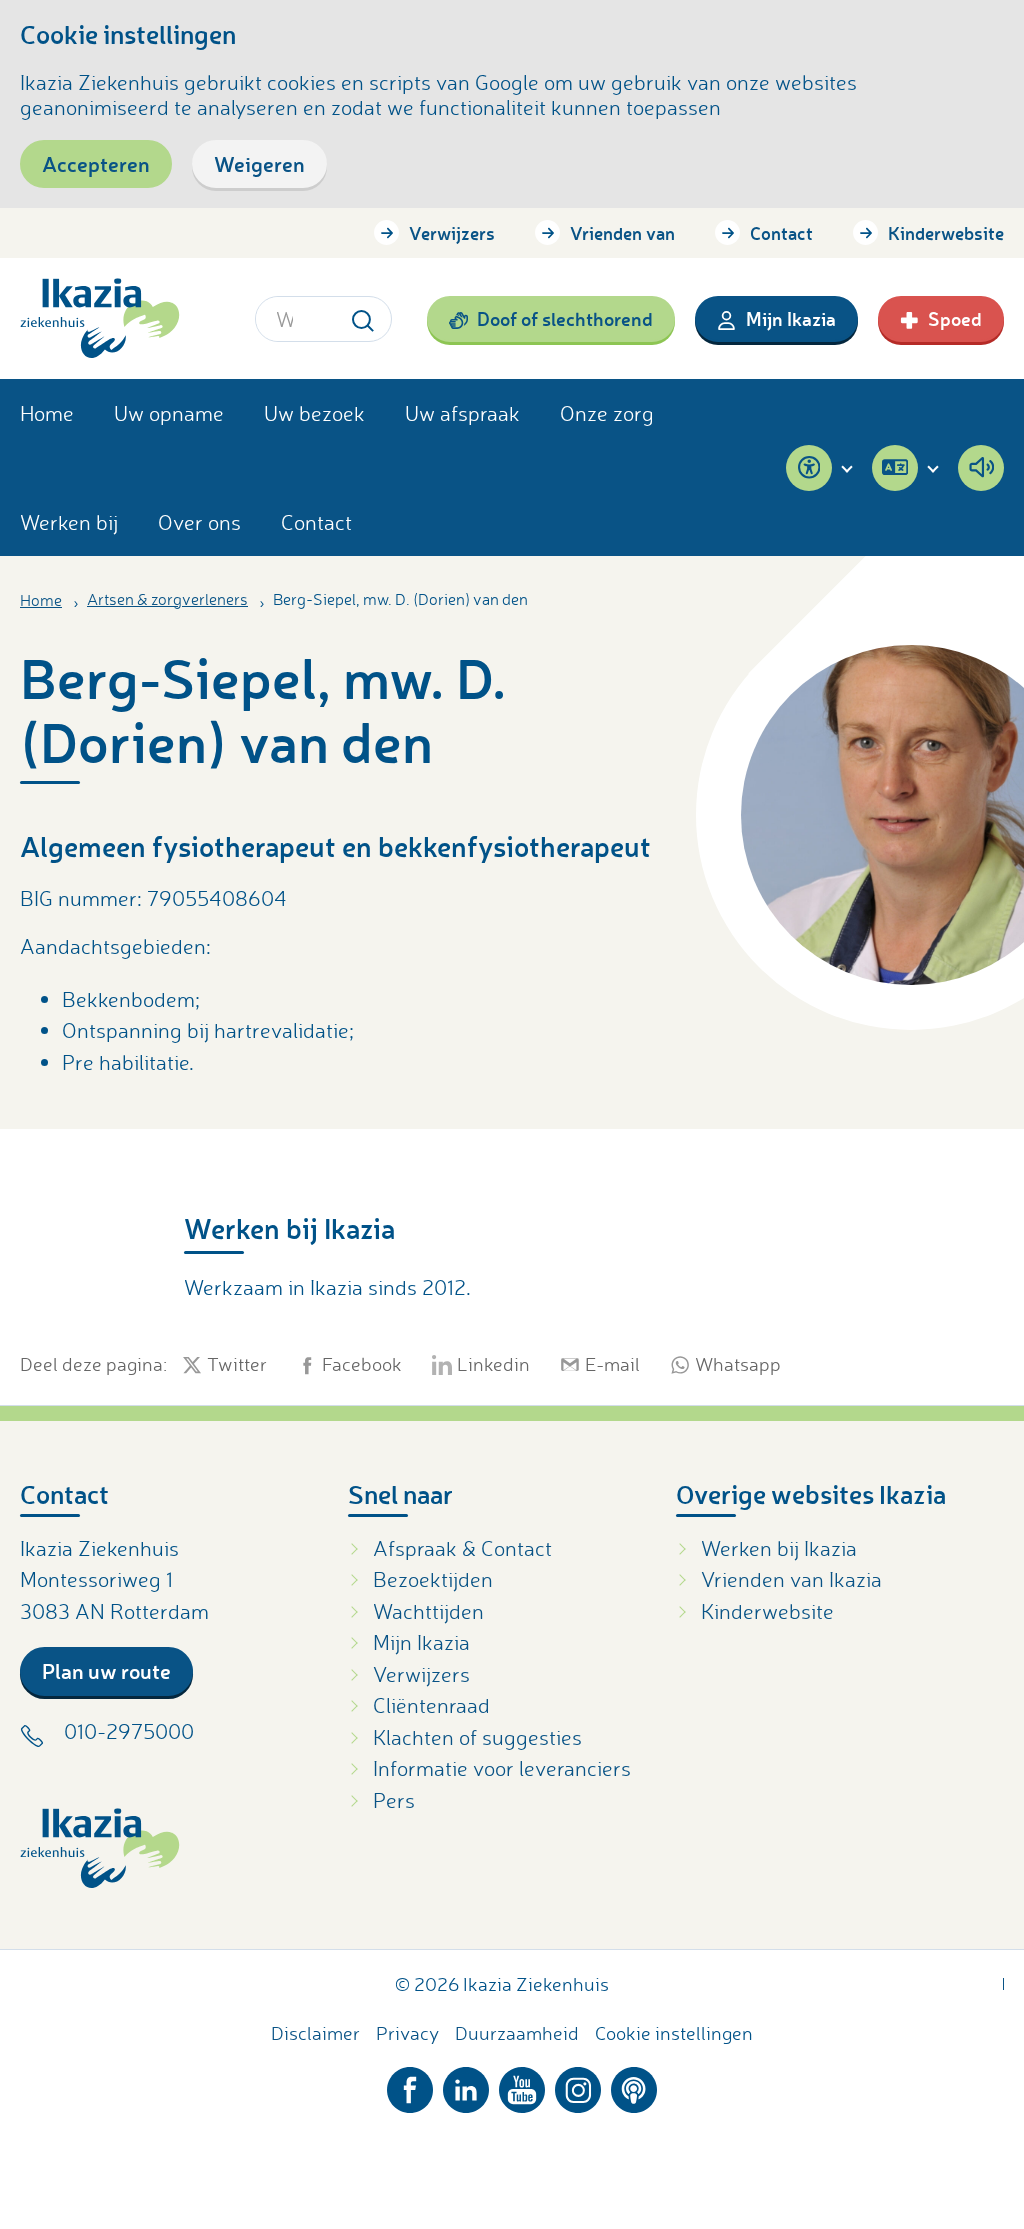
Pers (394, 1800)
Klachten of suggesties (477, 1737)
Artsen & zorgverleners (167, 599)
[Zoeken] (363, 318)
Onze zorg (607, 413)
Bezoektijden (433, 1579)
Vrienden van (622, 233)
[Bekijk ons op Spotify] (634, 2085)
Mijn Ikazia (791, 318)
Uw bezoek (314, 413)
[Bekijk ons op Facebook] (410, 2085)
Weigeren (259, 163)
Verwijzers (452, 233)
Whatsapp (738, 1365)
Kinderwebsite (946, 233)
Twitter (237, 1365)
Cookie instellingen (674, 2033)
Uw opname (169, 413)
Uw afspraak (462, 413)
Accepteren (96, 163)
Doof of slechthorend (565, 318)
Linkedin (493, 1365)
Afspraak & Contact (462, 1548)
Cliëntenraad (431, 1705)
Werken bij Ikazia (779, 1548)
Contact (781, 233)
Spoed (955, 318)
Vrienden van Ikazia (791, 1579)
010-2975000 (129, 1731)
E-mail (612, 1365)
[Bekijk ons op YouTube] (522, 2085)
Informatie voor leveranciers (502, 1768)
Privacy (407, 2033)
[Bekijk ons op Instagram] (578, 2085)
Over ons (199, 522)
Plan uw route (106, 1670)
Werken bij (69, 522)
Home (47, 413)
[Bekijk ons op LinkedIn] (466, 2085)
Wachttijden (428, 1611)
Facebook (362, 1365)
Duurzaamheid (517, 2033)
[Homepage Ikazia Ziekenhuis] (100, 318)
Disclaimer (315, 2033)
